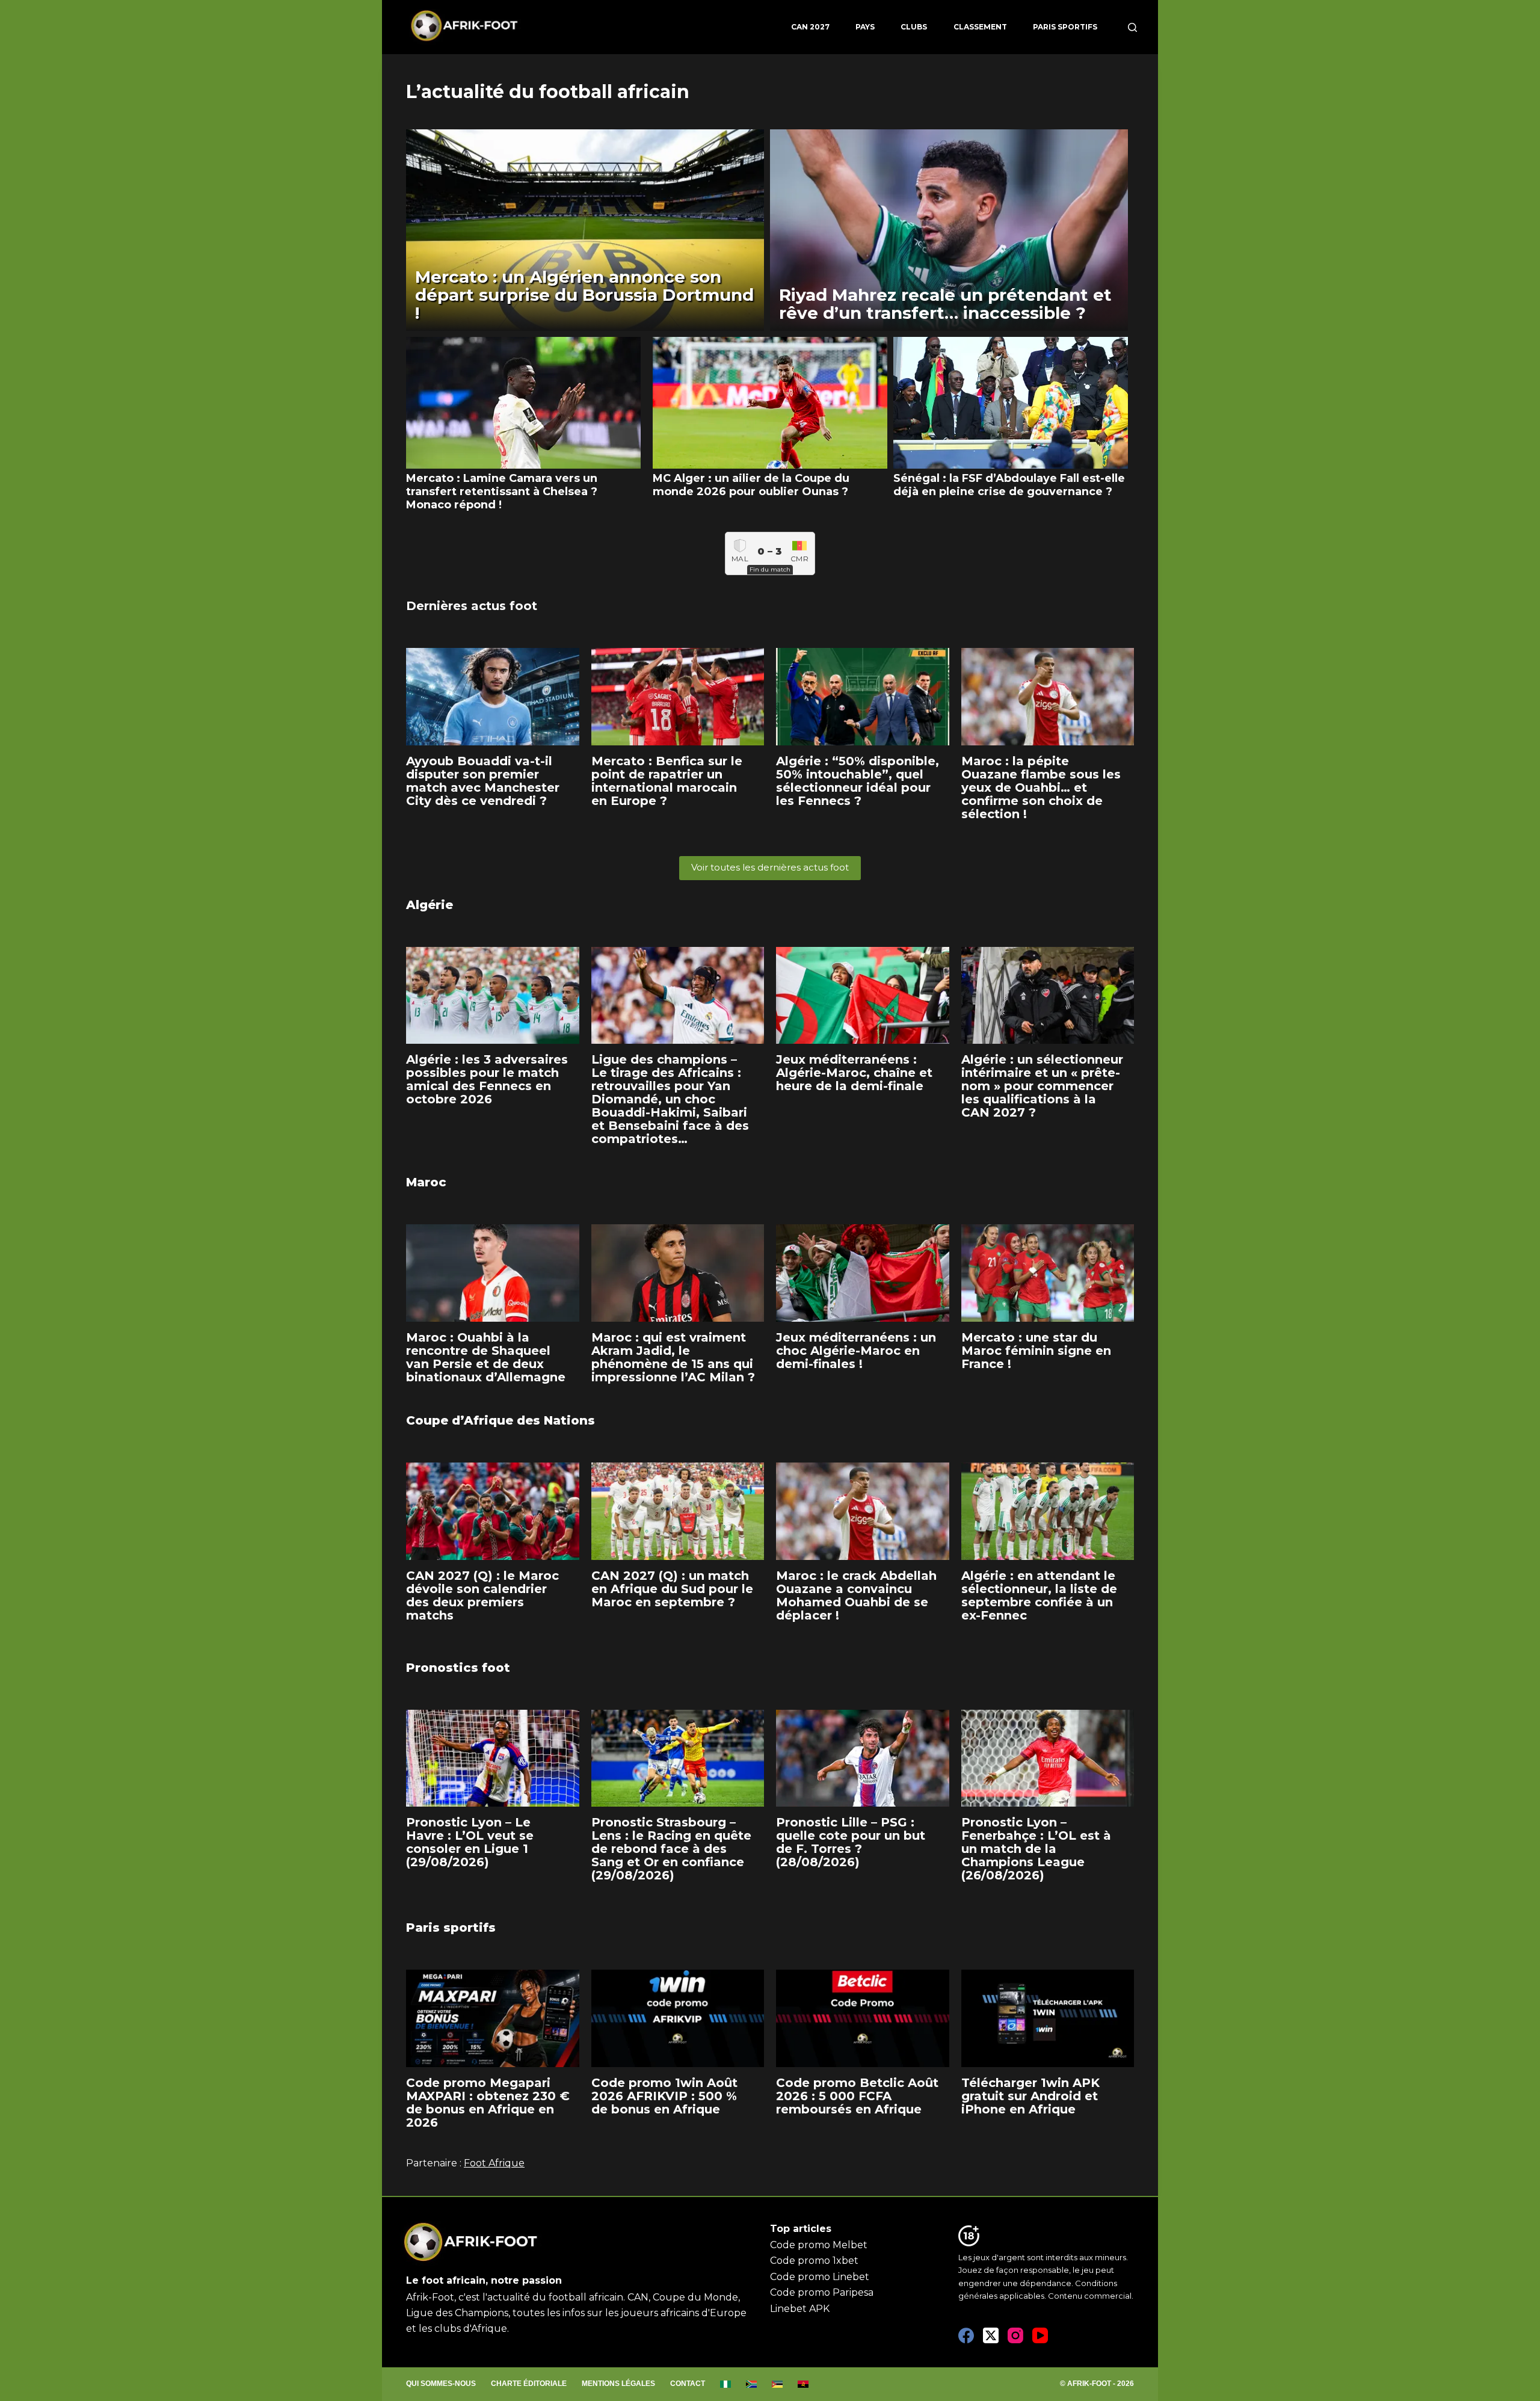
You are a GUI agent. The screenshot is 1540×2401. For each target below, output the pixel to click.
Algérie (430, 905)
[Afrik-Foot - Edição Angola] (803, 2384)
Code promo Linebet (820, 2277)
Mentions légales (618, 2384)
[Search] (1132, 27)
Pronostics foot (458, 1668)
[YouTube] (1040, 2335)
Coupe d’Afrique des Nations (500, 1420)
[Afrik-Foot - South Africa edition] (752, 2384)
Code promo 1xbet (814, 2261)
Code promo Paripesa (822, 2292)
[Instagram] (1015, 2335)
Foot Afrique (494, 2163)
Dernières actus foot (472, 606)
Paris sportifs (1065, 27)
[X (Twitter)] (991, 2335)
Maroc (426, 1182)
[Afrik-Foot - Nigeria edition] (726, 2384)
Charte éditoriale (529, 2384)
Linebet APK (800, 2309)
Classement (980, 27)
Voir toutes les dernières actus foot (770, 867)
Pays (865, 27)
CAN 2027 (810, 27)
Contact (688, 2384)
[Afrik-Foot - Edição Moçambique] (778, 2384)
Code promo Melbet (819, 2245)
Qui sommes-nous (441, 2384)
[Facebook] (966, 2335)
